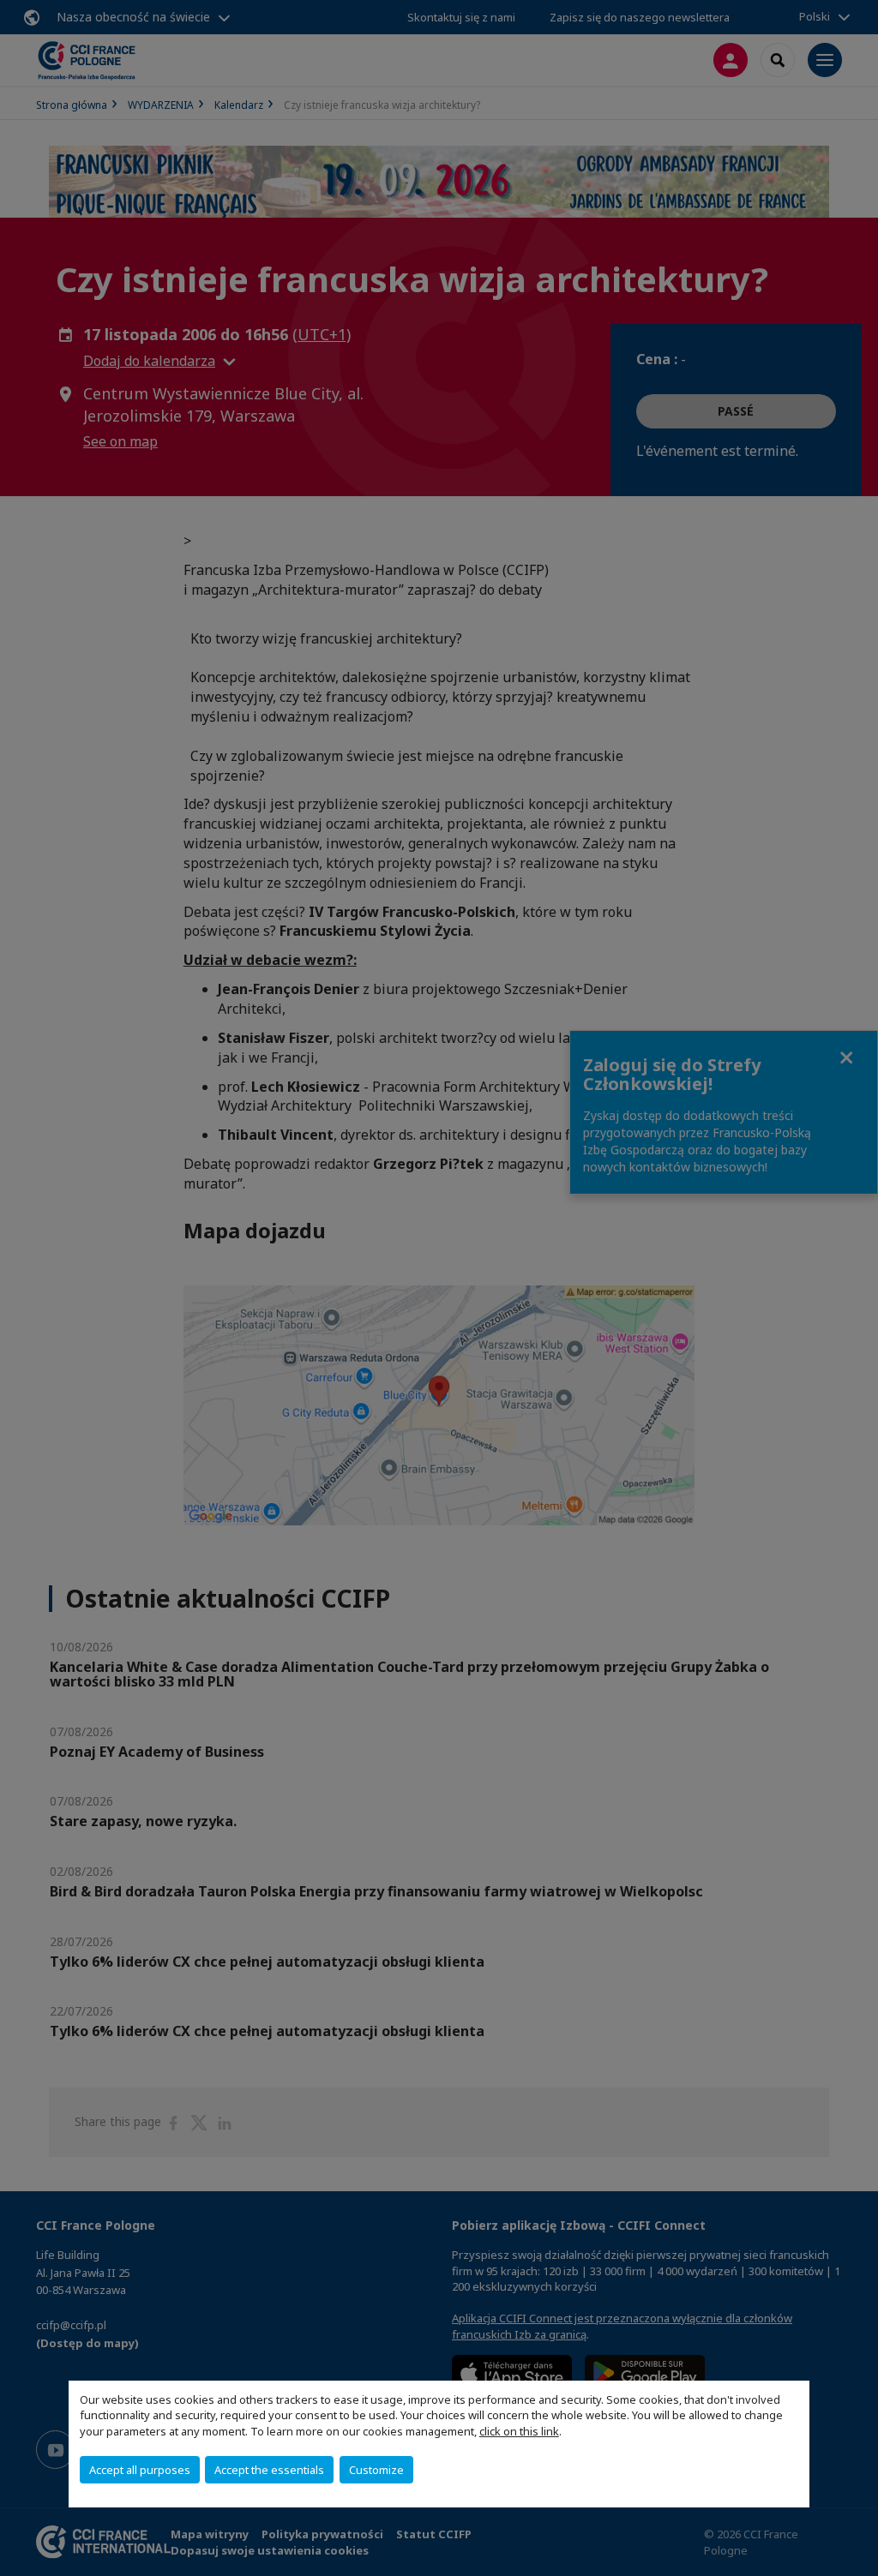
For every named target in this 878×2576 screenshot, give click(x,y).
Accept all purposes (140, 2470)
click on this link (519, 2431)
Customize (376, 2470)
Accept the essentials (269, 2470)
